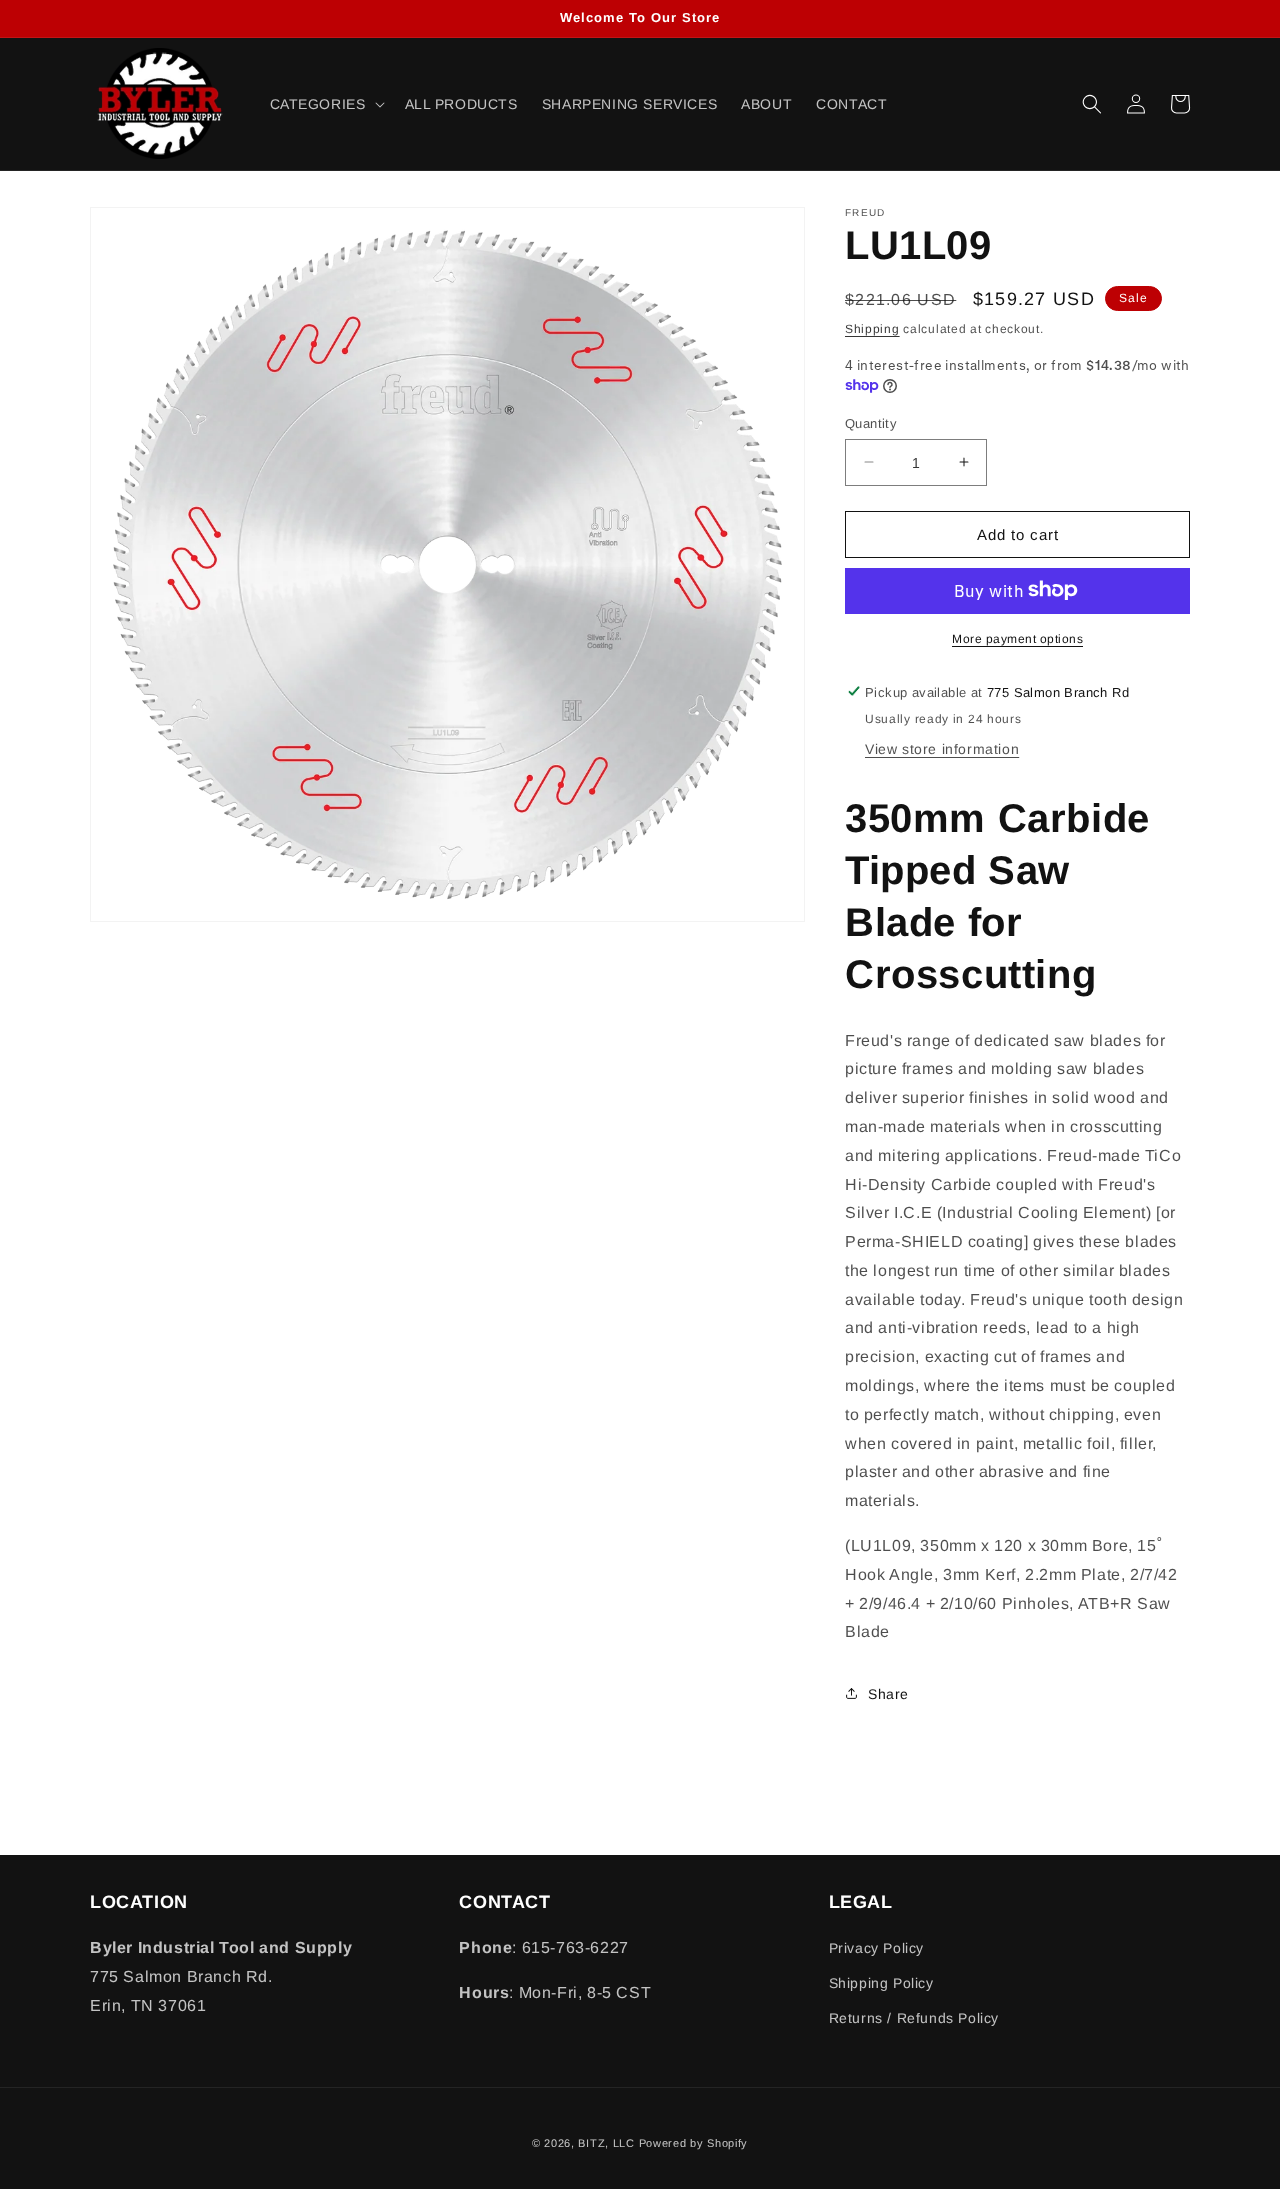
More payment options (1017, 638)
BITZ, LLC (606, 2143)
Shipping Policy (881, 1983)
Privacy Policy (876, 1948)
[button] (325, 104)
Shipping (872, 329)
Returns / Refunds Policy (914, 2018)
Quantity (871, 422)
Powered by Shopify (694, 2143)
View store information (942, 748)
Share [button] (888, 1693)
